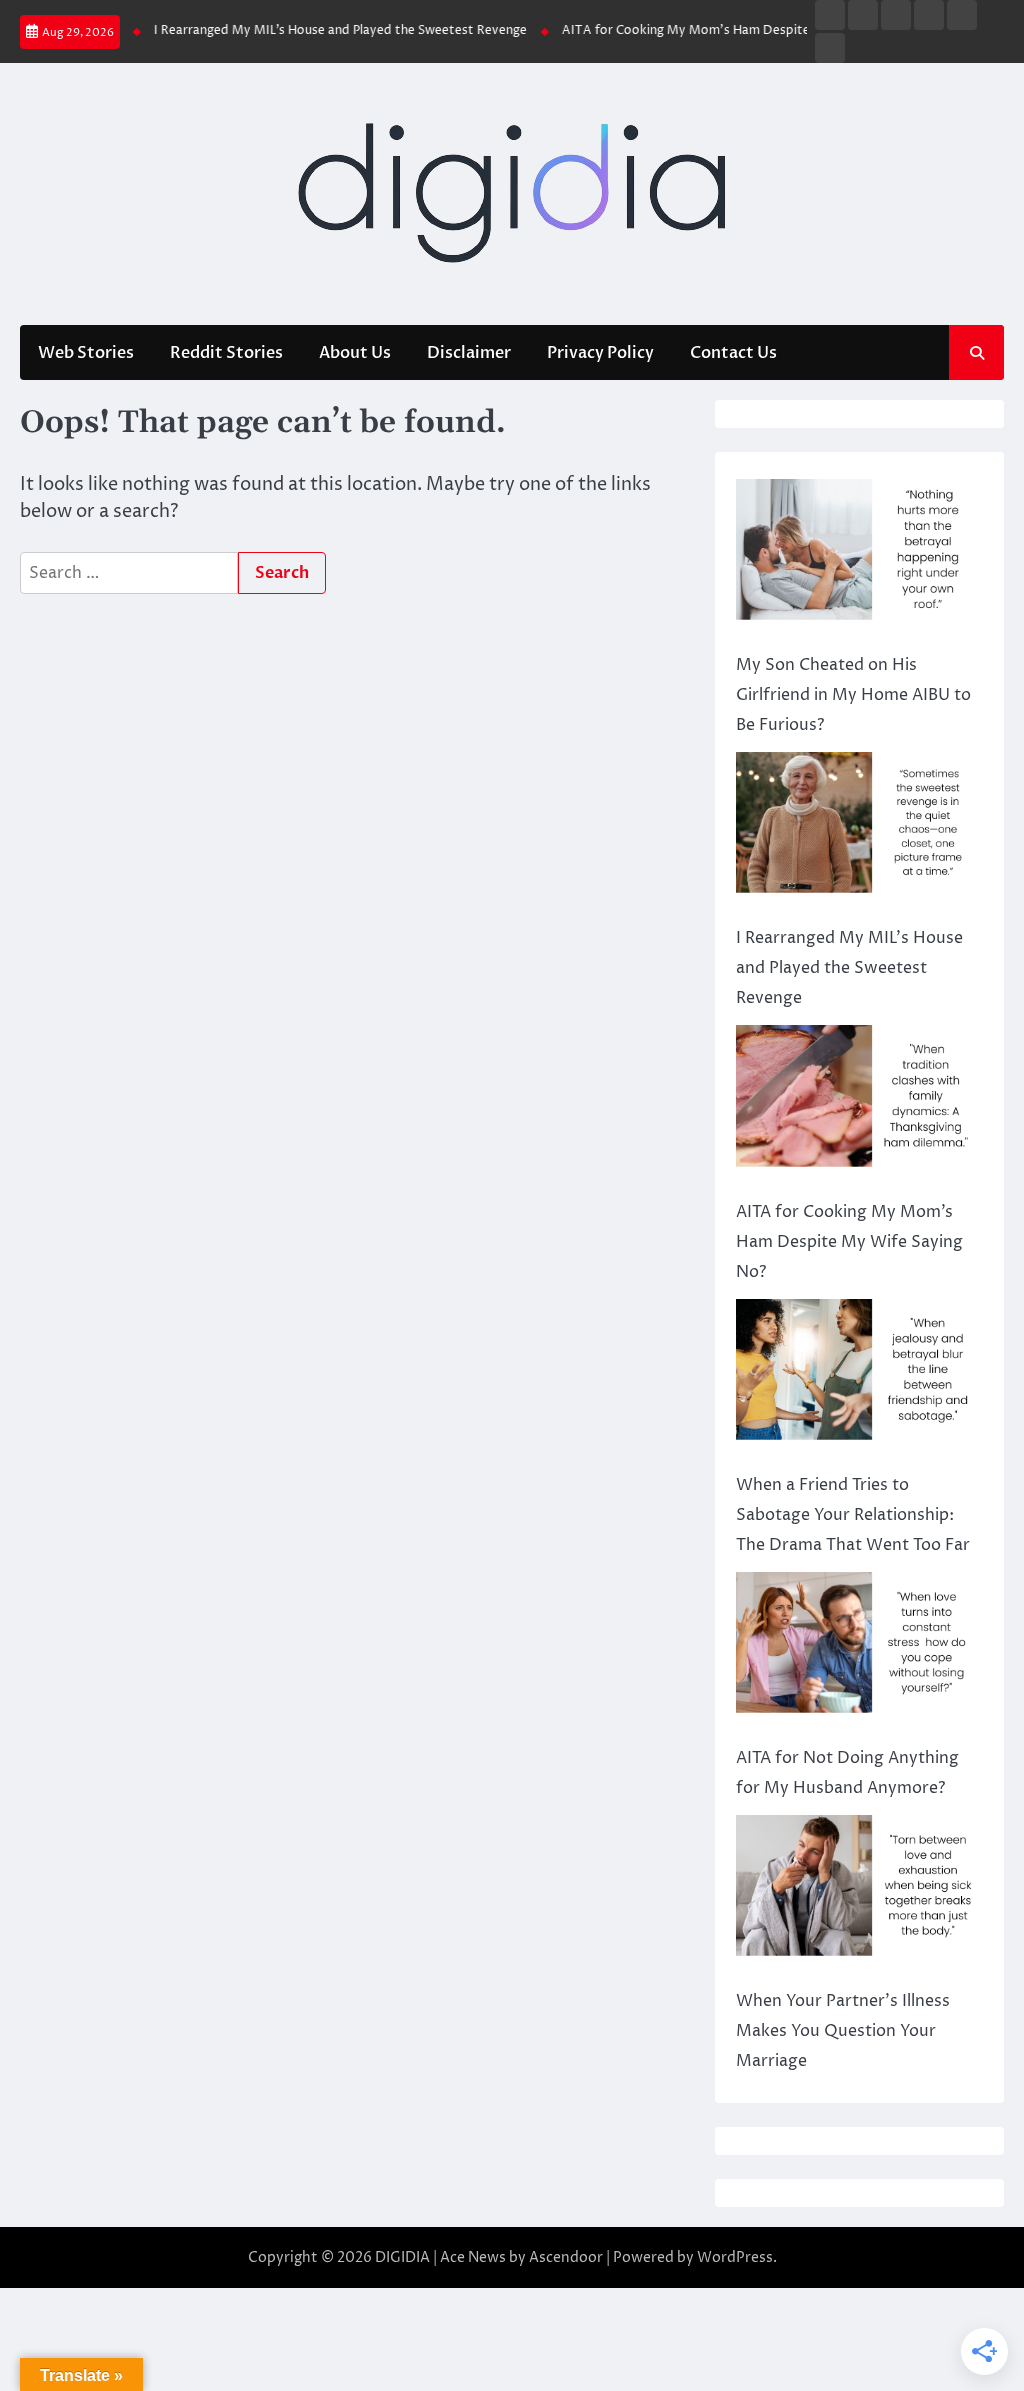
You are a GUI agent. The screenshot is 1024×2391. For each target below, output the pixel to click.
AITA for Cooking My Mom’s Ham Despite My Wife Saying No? (727, 30)
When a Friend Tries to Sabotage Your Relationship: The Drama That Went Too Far (853, 1515)
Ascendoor (566, 2257)
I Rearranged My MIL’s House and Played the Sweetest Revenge (321, 30)
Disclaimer (469, 353)
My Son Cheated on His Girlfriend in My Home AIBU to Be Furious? (853, 695)
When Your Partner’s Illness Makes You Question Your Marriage (843, 2031)
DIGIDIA (402, 2257)
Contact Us (733, 353)
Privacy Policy (600, 353)
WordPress (735, 2257)
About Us (355, 353)
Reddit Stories (226, 353)
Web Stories (86, 353)
